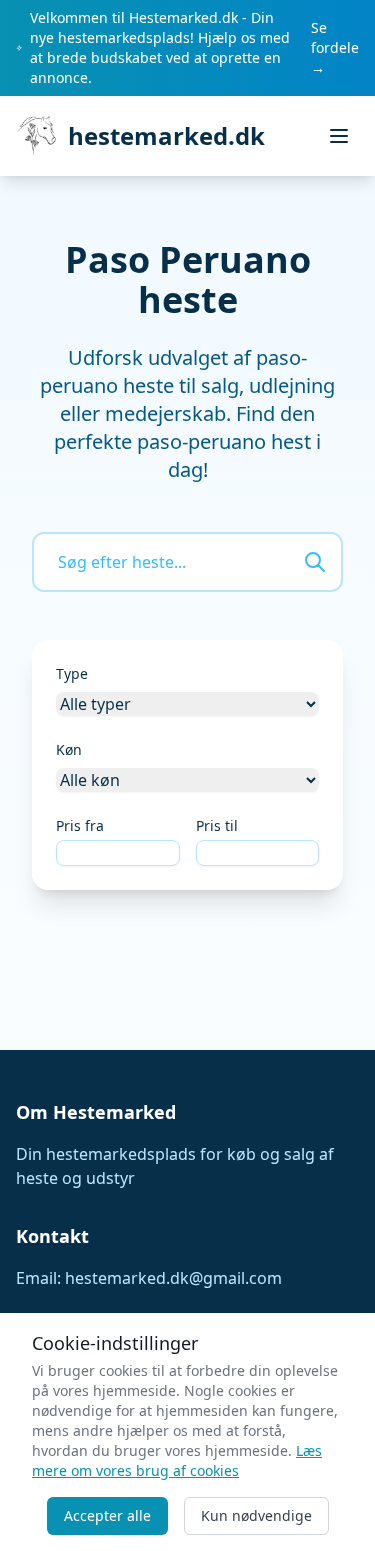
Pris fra (80, 825)
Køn (69, 749)
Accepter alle (107, 1515)
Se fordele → (335, 47)
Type (72, 673)
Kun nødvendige (256, 1515)
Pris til (217, 825)
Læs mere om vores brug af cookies (177, 1460)
